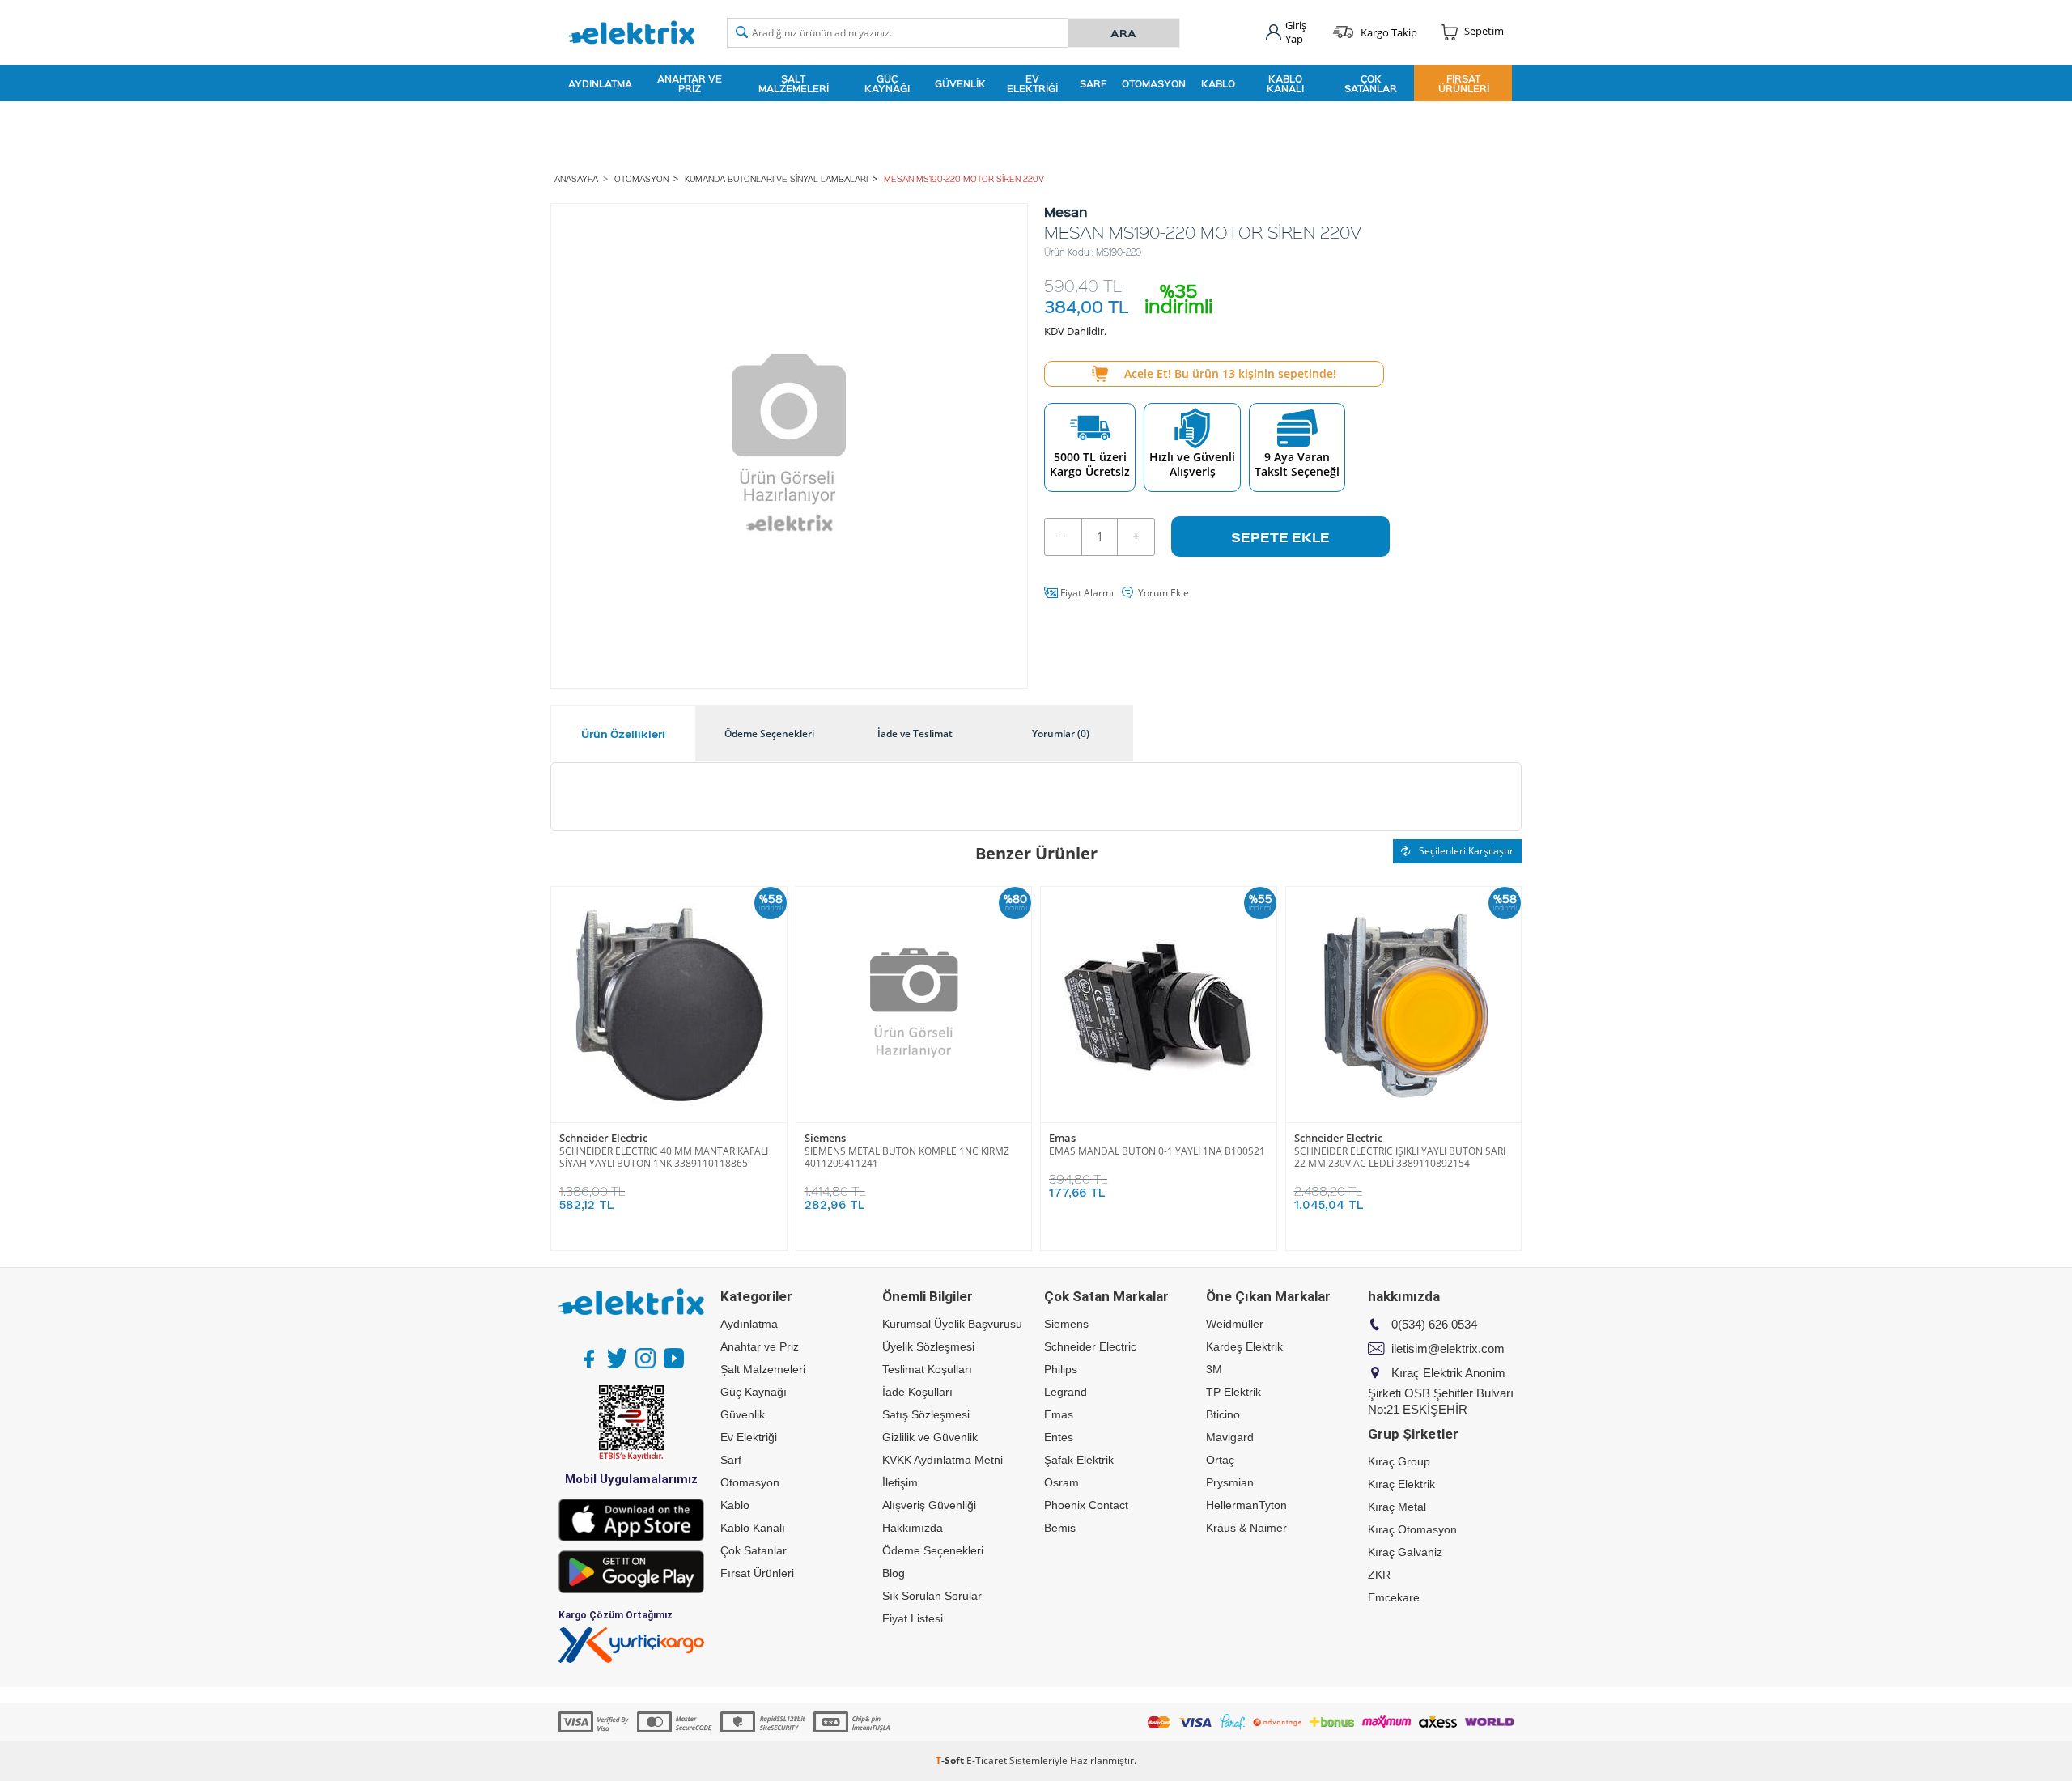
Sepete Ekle (1280, 536)
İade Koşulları (917, 1392)
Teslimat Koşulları (927, 1369)
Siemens (825, 1138)
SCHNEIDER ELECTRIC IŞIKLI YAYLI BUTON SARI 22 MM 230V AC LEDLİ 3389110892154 (1400, 1157)
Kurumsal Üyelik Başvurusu (952, 1324)
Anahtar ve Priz (690, 83)
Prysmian (1230, 1482)
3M (1214, 1369)
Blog (894, 1573)
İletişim (900, 1482)
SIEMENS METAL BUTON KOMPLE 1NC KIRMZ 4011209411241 (907, 1157)
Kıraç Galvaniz (1405, 1552)
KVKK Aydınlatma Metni (943, 1460)
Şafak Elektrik (1079, 1460)
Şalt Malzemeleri (794, 83)
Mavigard (1230, 1437)
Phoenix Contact (1086, 1505)
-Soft (951, 1760)
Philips (1061, 1369)
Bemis (1060, 1528)
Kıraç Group (1399, 1461)
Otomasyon (1154, 83)
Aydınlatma (600, 83)
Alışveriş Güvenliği (929, 1505)
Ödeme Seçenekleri (933, 1550)
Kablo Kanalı (1285, 83)
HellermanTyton (1246, 1505)
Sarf (1093, 83)
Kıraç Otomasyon (1412, 1529)
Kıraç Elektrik (1401, 1484)
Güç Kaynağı (887, 83)
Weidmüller (1235, 1324)
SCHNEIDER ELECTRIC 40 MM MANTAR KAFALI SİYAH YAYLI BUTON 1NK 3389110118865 (664, 1157)
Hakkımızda (913, 1528)
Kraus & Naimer (1246, 1528)
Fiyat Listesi (913, 1618)
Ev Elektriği (1032, 83)
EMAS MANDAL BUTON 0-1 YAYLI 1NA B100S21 (1157, 1151)
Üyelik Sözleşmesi (928, 1346)
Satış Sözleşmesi (926, 1414)
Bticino (1223, 1414)
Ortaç (1220, 1460)
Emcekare (1394, 1597)
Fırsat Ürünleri (1464, 83)
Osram (1061, 1482)
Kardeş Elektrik (1244, 1346)
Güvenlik (960, 83)
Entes (1059, 1437)
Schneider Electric (603, 1138)
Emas (1062, 1138)
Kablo (1218, 83)
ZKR (1379, 1575)
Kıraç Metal (1397, 1507)
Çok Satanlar (1371, 83)
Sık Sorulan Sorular (932, 1596)
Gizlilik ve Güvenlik (930, 1437)
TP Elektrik (1233, 1392)
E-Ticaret (987, 1760)
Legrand (1066, 1392)
